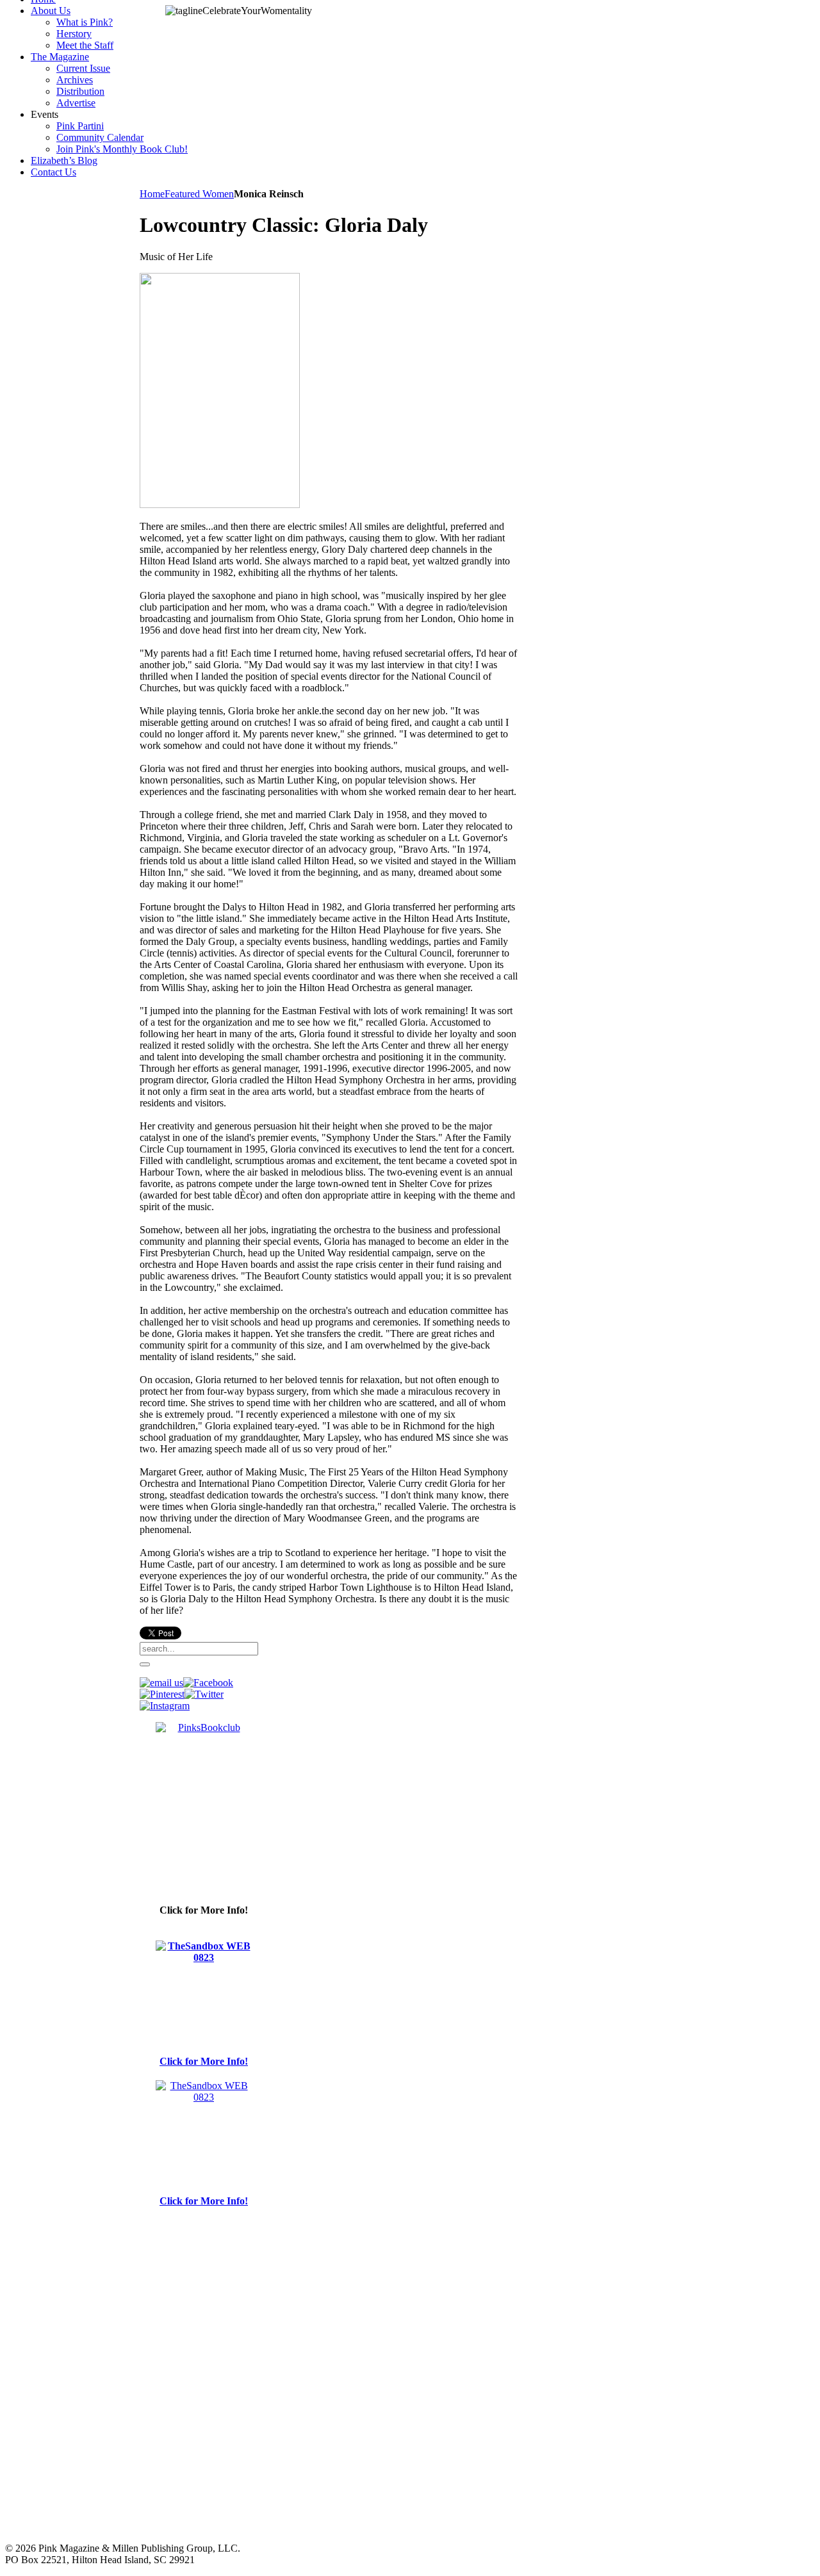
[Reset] (145, 1664)
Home (152, 194)
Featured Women (199, 194)
